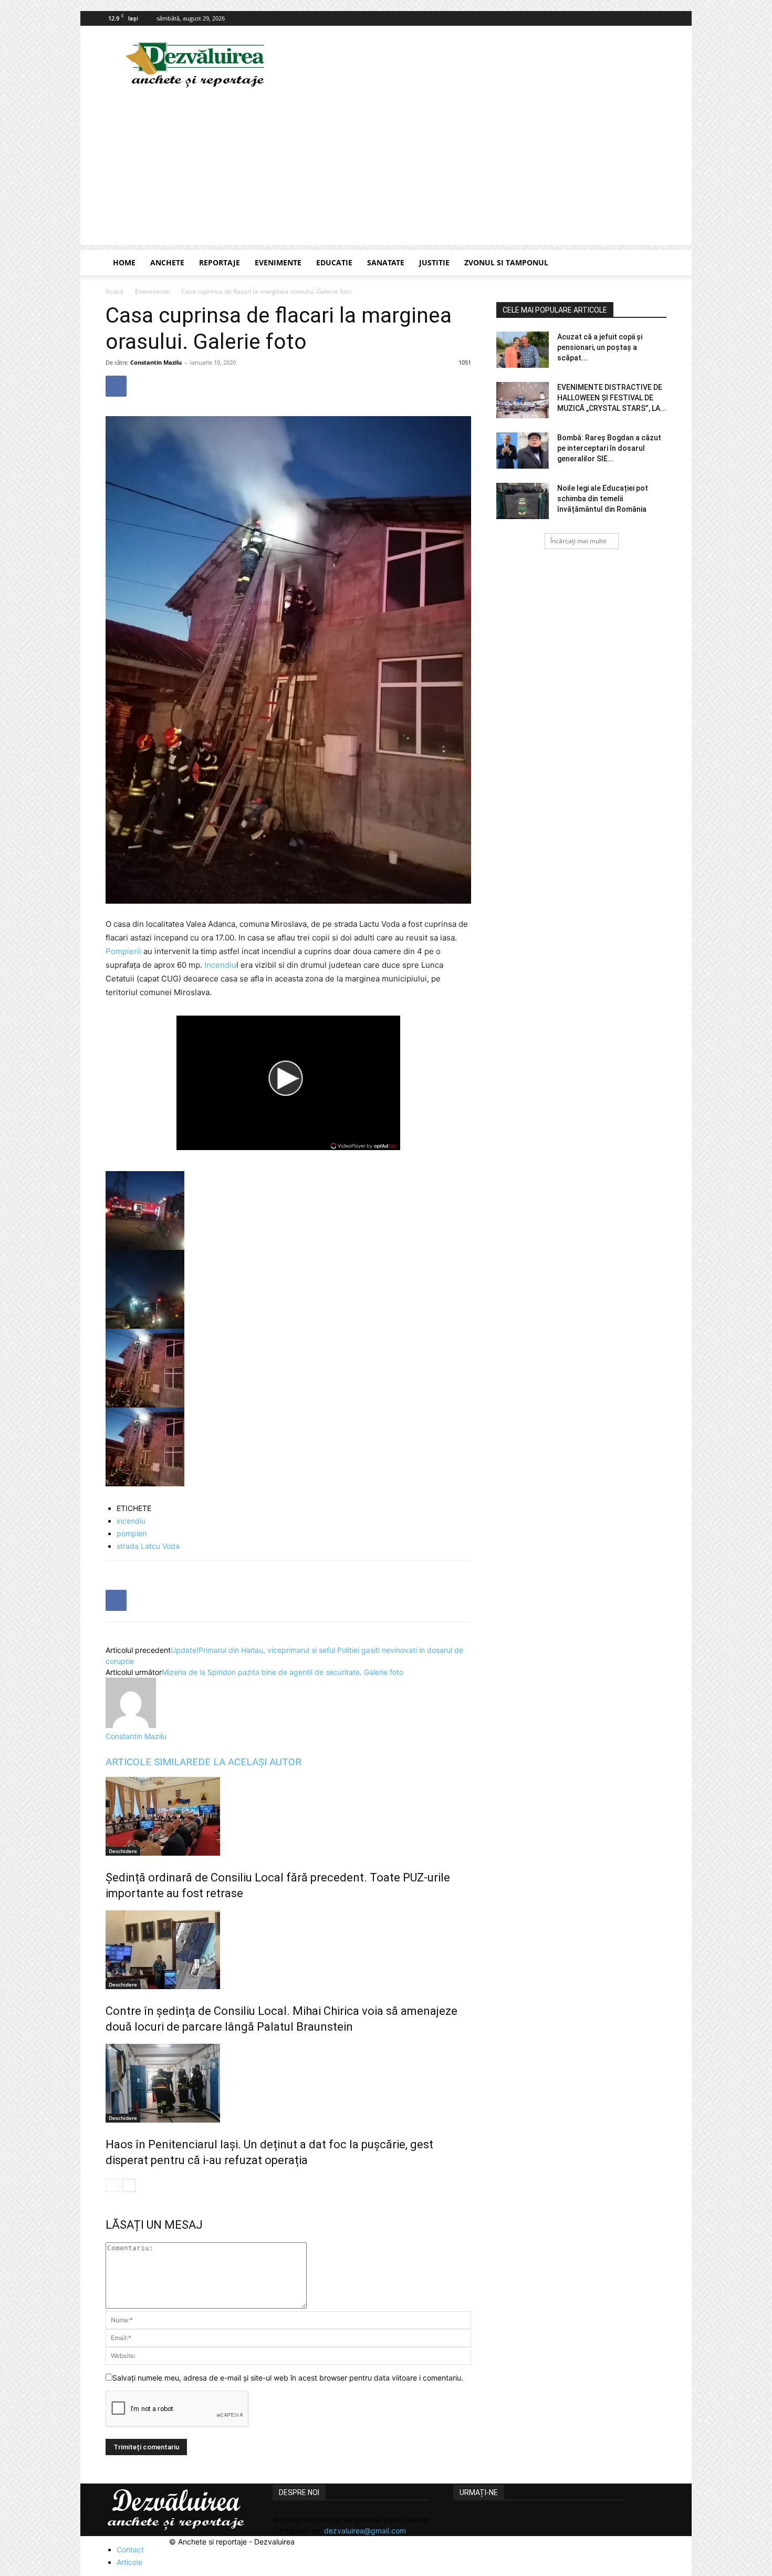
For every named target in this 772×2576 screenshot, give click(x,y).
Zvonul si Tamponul (506, 262)
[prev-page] (112, 2185)
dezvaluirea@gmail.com (365, 2531)
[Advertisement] (386, 171)
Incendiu (220, 965)
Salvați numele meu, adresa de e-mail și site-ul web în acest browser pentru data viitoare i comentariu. (288, 2378)
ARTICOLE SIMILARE (152, 1762)
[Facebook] (659, 18)
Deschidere (123, 1851)
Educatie (334, 262)
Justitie (434, 262)
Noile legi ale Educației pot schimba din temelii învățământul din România (603, 499)
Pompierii (123, 951)
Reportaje (220, 262)
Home (124, 262)
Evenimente (278, 262)
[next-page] (129, 2185)
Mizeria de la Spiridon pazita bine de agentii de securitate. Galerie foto (283, 1672)
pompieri (132, 1533)
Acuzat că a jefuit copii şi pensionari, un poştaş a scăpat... (600, 347)
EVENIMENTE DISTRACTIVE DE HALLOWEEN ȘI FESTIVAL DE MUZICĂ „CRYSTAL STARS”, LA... (612, 398)
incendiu (131, 1521)
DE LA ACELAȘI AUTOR (250, 1762)
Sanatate (386, 262)
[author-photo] (131, 1725)
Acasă (114, 291)
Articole (129, 2562)
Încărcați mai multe (578, 541)
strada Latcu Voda (148, 1546)
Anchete (167, 262)
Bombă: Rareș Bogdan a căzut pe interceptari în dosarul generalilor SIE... (609, 448)
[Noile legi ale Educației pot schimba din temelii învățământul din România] (523, 501)
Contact (130, 2549)
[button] (654, 263)
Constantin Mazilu (156, 362)
